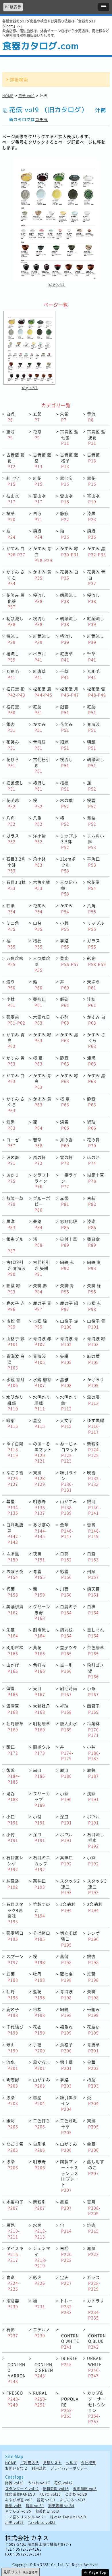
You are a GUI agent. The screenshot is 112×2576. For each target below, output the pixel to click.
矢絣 (66, 1359)
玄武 (37, 417)
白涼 (38, 516)
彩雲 (66, 1574)
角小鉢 (39, 862)
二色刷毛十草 (69, 2126)
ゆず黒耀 (96, 1426)
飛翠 (93, 1574)
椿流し (13, 639)
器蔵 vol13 (46, 2500)
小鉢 (11, 1002)
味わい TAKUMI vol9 (68, 2517)
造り (11, 984)
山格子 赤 (69, 1324)
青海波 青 (69, 1341)
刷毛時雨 (69, 1691)
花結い (93, 2030)
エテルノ (42, 2332)
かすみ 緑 (69, 551)
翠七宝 (66, 481)
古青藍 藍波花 (96, 437)
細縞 (65, 745)
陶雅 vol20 (15, 2483)
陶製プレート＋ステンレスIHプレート (69, 2176)
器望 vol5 (13, 2506)
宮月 (94, 2207)
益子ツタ (69, 1650)
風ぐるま (42, 2065)
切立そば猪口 (69, 1939)
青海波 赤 (42, 1341)
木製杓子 (15, 2205)
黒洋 (11, 1224)
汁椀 (92, 1002)
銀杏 (65, 710)
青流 (91, 417)
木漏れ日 (42, 1020)
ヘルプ (71, 2463)
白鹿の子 (69, 1609)
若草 (38, 1143)
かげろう (96, 1382)
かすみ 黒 (96, 551)
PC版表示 (13, 7)
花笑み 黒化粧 (16, 601)
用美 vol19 (15, 2523)
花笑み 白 (69, 575)
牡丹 (39, 1977)
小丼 (94, 1752)
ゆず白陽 (15, 1449)
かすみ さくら (16, 577)
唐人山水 (69, 1726)
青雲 (39, 1574)
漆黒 (92, 516)
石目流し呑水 (96, 1840)
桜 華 (38, 1061)
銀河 (94, 1507)
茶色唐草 (96, 1650)
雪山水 (66, 499)
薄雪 (12, 1691)
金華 (67, 1530)
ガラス (13, 839)
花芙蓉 (13, 803)
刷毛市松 (15, 1650)
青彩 (13, 2283)
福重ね (66, 2030)
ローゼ (13, 1143)
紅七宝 (13, 481)
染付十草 (69, 1242)
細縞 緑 (13, 1288)
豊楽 (69, 961)
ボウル (93, 1819)
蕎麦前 (16, 1020)
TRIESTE (69, 2361)
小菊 (65, 926)
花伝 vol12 (64, 2483)
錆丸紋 (66, 1633)
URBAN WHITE (94, 2367)
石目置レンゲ (15, 1863)
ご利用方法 (30, 2463)
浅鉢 (93, 1796)
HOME (8, 96)
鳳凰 (93, 2251)
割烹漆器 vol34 (61, 2506)
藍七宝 (66, 1977)
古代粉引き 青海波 (16, 1268)
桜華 (11, 516)
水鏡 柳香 (42, 1382)
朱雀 (64, 417)
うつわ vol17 (39, 2483)
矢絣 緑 (94, 1288)
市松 (39, 2012)
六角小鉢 (42, 885)
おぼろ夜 (15, 1574)
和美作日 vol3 (47, 2511)
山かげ (13, 1668)
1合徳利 (68, 1907)
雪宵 (94, 1530)
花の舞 (93, 1143)
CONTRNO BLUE (97, 2341)
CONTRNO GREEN (44, 2370)
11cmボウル (68, 864)
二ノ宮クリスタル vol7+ (26, 2517)
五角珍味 (15, 961)
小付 (39, 1819)
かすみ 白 (16, 551)
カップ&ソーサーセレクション (96, 2407)
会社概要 (88, 2463)
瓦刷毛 (13, 674)
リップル (96, 926)
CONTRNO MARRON (17, 2373)
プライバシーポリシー (69, 2468)
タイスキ (15, 2254)
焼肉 (93, 2228)
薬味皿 (39, 1002)
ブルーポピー (42, 1204)
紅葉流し (96, 621)
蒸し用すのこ (96, 2167)
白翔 (67, 2254)
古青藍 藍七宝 (69, 437)
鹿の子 (13, 2012)
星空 (39, 1423)
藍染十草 (15, 1201)
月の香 (66, 1143)
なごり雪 (15, 1478)
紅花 (38, 481)
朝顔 (92, 745)
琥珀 (92, 1125)
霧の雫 (93, 1400)
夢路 (65, 944)
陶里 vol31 (35, 2506)
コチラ (41, 119)
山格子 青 (96, 1324)
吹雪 (94, 1478)
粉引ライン (69, 1481)
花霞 (37, 434)
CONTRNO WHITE (70, 2341)
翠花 (92, 481)
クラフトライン (42, 1181)
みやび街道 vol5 (19, 2500)
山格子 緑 (16, 1341)
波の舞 (13, 1160)
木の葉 (66, 803)
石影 (12, 2332)
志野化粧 (69, 1224)
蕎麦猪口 (15, 1936)
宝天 (66, 2280)
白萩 (92, 1201)
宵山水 (93, 499)
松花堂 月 (69, 692)
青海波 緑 (96, 1341)
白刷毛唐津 (15, 1533)
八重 (38, 821)
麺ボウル (42, 1750)
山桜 (38, 926)
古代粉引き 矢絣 (42, 1268)
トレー (67, 2306)
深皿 (66, 1819)
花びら (13, 762)
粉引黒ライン (69, 2103)
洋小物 (39, 839)
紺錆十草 (96, 1178)
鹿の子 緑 (69, 1306)
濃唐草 (13, 1709)
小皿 (12, 1819)
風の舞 (39, 1160)
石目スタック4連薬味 (15, 1913)
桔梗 (65, 786)
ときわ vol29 (76, 2494)
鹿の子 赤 (16, 1306)
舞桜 (92, 821)
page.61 (56, 284)
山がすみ (69, 1507)
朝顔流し (69, 598)
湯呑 (12, 1796)
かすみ (39, 727)
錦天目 (93, 1592)
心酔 (65, 1020)
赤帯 (65, 1201)
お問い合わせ (16, 2468)
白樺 (93, 1609)
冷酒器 (13, 2304)
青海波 (93, 727)
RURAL (40, 2399)
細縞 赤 (67, 1265)
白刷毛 (39, 2147)
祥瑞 (66, 1709)
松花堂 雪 (96, 692)
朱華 (12, 1633)
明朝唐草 (42, 1726)
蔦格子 (66, 2047)
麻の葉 (93, 1359)
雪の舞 (66, 1160)
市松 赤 (94, 1306)
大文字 (66, 1423)
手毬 (39, 2047)
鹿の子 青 (42, 1306)
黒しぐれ (96, 1633)
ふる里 (13, 1556)
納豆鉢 (13, 1884)
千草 (92, 657)
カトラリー (96, 2309)
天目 (39, 1691)
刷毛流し (42, 1633)
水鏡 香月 (16, 1382)
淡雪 (65, 1125)
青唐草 (93, 2047)
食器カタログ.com (40, 46)
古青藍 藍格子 (69, 460)
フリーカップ (42, 1799)
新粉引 (94, 1449)
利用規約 (39, 2468)
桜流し (39, 598)
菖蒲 (66, 1959)
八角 (11, 821)
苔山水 (39, 499)
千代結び (15, 2030)
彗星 (13, 1507)
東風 (40, 1478)
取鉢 (93, 1773)
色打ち (39, 1668)
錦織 (38, 534)
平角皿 (93, 862)
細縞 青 (94, 1265)
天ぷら (93, 984)
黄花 (39, 1650)
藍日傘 (93, 1242)
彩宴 (96, 961)
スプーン (15, 1959)
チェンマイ (42, 2257)
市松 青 (13, 1324)
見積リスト (52, 2463)
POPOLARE (70, 2407)
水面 (40, 2231)
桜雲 (92, 803)
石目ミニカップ (42, 1863)
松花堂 (13, 710)
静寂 (65, 516)
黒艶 (13, 2231)
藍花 (39, 1994)
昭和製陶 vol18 (56, 2489)
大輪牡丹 (42, 1709)
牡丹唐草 (15, 1726)
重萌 (11, 434)
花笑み (66, 727)
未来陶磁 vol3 (85, 2489)
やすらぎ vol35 (18, 2511)
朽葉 (12, 1592)
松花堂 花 (16, 692)
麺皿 (12, 1750)
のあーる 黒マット (42, 1452)
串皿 (39, 1773)
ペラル (39, 657)
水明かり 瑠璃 (42, 1403)
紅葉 (38, 710)
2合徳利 (95, 1907)
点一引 (66, 1668)
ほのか (93, 1160)
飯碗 (65, 1002)
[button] (104, 7)
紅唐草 (66, 657)
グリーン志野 (42, 1612)
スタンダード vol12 (22, 2489)
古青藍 (93, 458)
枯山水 (13, 499)
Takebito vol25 (42, 2523)
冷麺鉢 (94, 1729)
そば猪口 (42, 1936)
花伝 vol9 (27, 96)
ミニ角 (13, 926)
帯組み (93, 2012)
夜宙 (39, 1556)
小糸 (93, 1691)
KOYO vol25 (50, 2494)
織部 (12, 1423)
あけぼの (42, 1530)
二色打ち (42, 2123)
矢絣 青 (67, 1288)
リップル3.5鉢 (69, 841)
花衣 (39, 2030)
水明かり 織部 (15, 1403)
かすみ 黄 (42, 575)
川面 (66, 1592)
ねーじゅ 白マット (69, 1452)
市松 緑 (40, 1324)
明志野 (40, 1507)
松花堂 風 (43, 692)
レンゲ (93, 1936)
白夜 (66, 1556)
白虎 (11, 417)
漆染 (92, 1224)
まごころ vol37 (73, 2500)
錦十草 (66, 2065)
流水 (12, 2065)
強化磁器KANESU (20, 2494)
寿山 (12, 2047)
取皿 (66, 1773)
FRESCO (15, 2399)
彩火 (39, 2280)
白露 (93, 1556)
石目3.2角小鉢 (16, 864)
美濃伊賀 (15, 1609)
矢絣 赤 (40, 1288)
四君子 (93, 1709)
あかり (13, 1178)
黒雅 (66, 1382)
